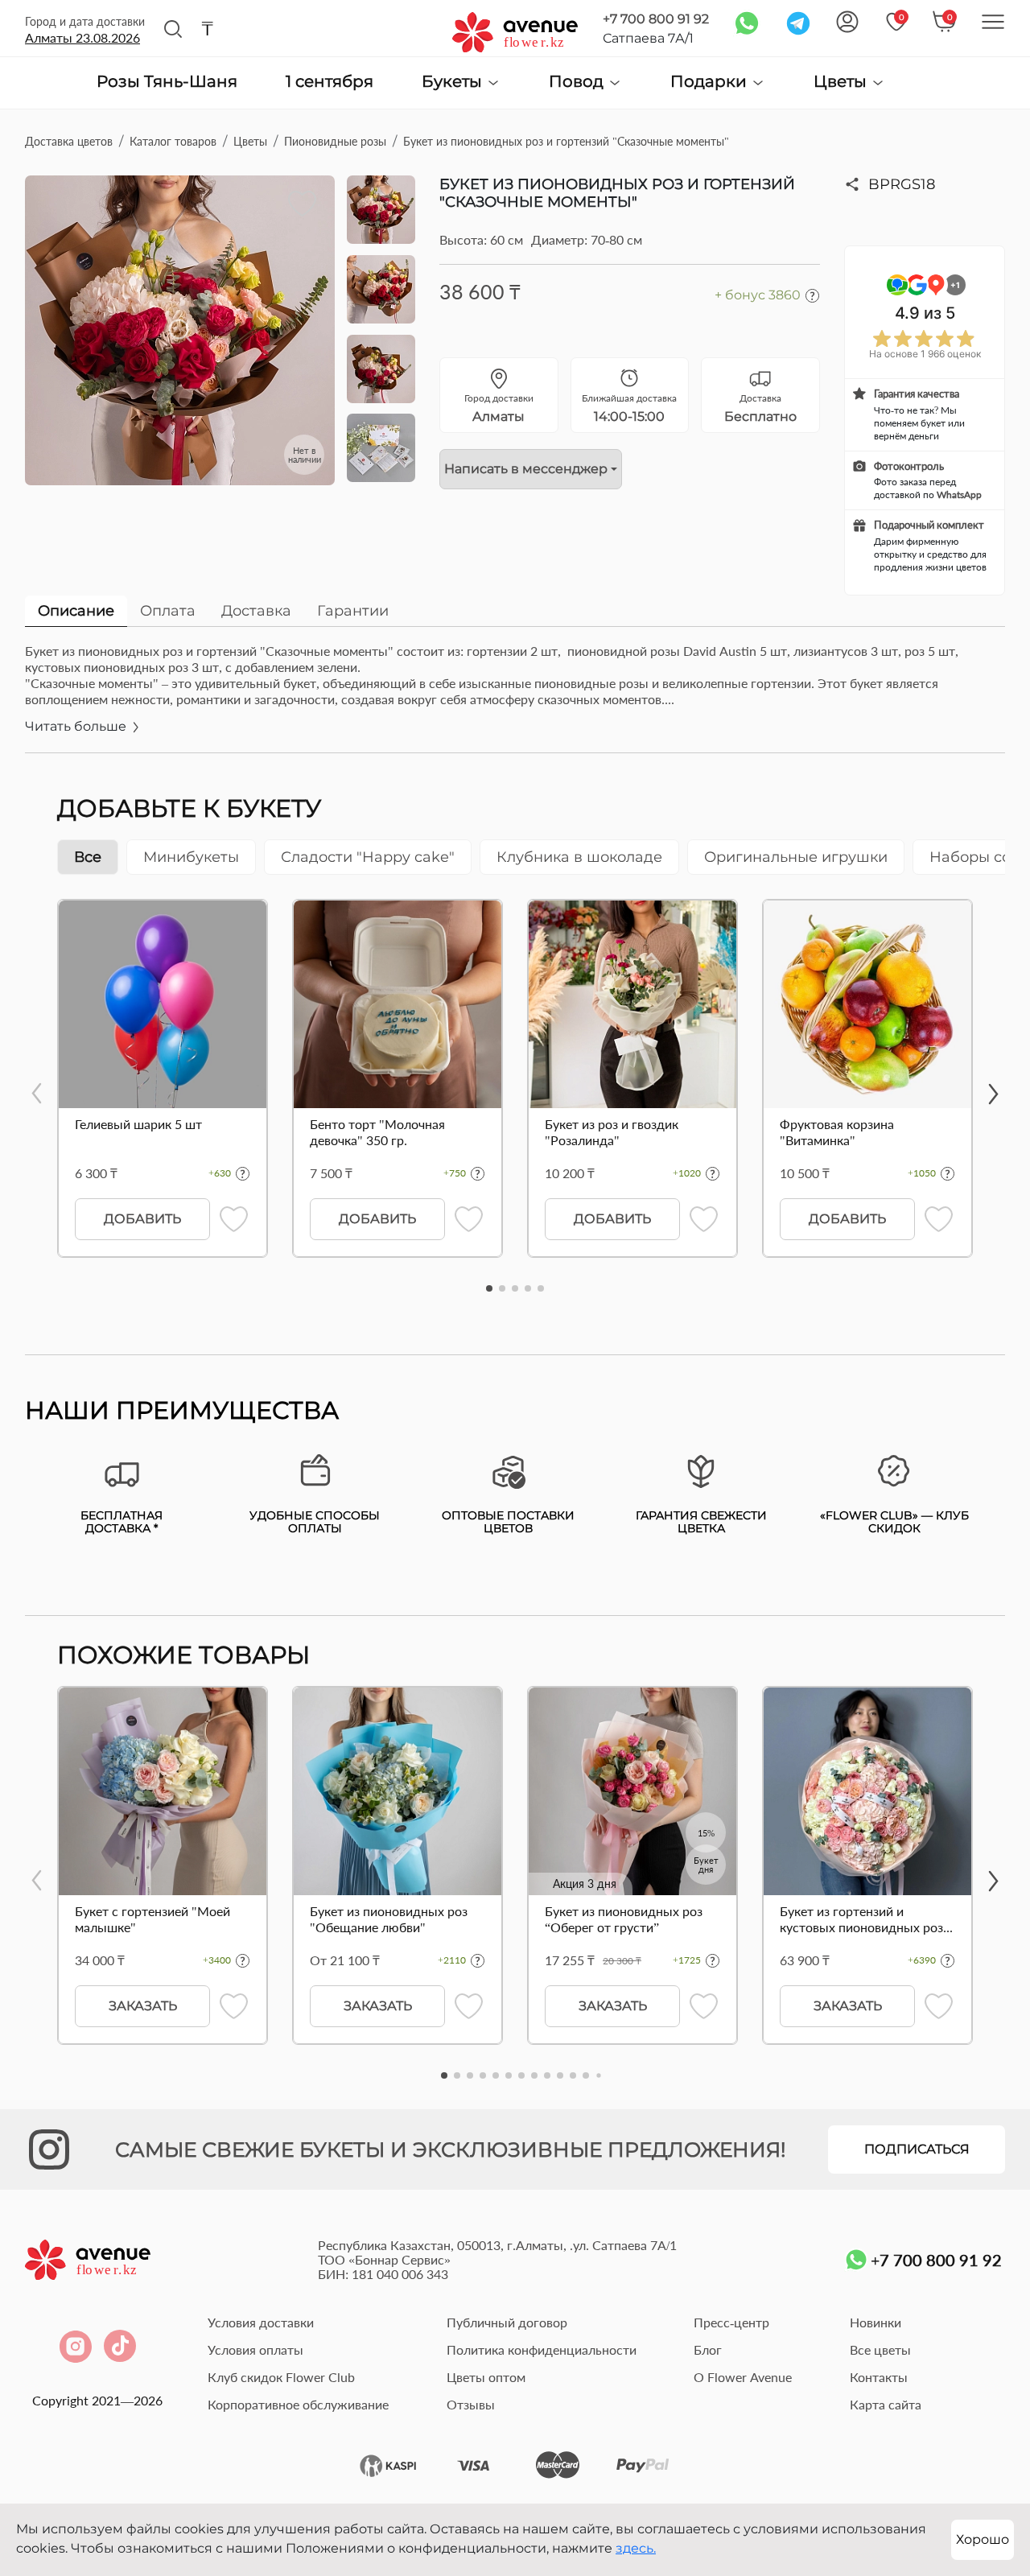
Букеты (454, 82)
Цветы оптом (486, 2377)
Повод (578, 82)
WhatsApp (959, 495)
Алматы (82, 37)
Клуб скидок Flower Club (281, 2377)
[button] (489, 1288)
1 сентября (330, 82)
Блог (708, 2349)
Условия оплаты (255, 2349)
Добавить (142, 1219)
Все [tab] (88, 857)
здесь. (636, 2548)
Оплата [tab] (168, 611)
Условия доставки (261, 2322)
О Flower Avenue (743, 2377)
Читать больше (77, 726)
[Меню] (993, 22)
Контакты (879, 2377)
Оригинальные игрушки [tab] (796, 857)
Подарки (711, 82)
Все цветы (880, 2349)
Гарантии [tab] (353, 611)
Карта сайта (886, 2404)
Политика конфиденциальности (542, 2349)
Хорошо (983, 2539)
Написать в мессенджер (526, 469)
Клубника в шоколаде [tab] (579, 857)
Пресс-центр (731, 2322)
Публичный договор (507, 2322)
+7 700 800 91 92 (656, 19)
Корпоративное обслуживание (298, 2404)
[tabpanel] (515, 698)
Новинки (875, 2322)
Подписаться (917, 2149)
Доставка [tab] (256, 611)
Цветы (842, 82)
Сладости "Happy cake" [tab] (368, 857)
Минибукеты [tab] (191, 857)
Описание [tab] (76, 611)
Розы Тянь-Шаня (167, 82)
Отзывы (471, 2404)
